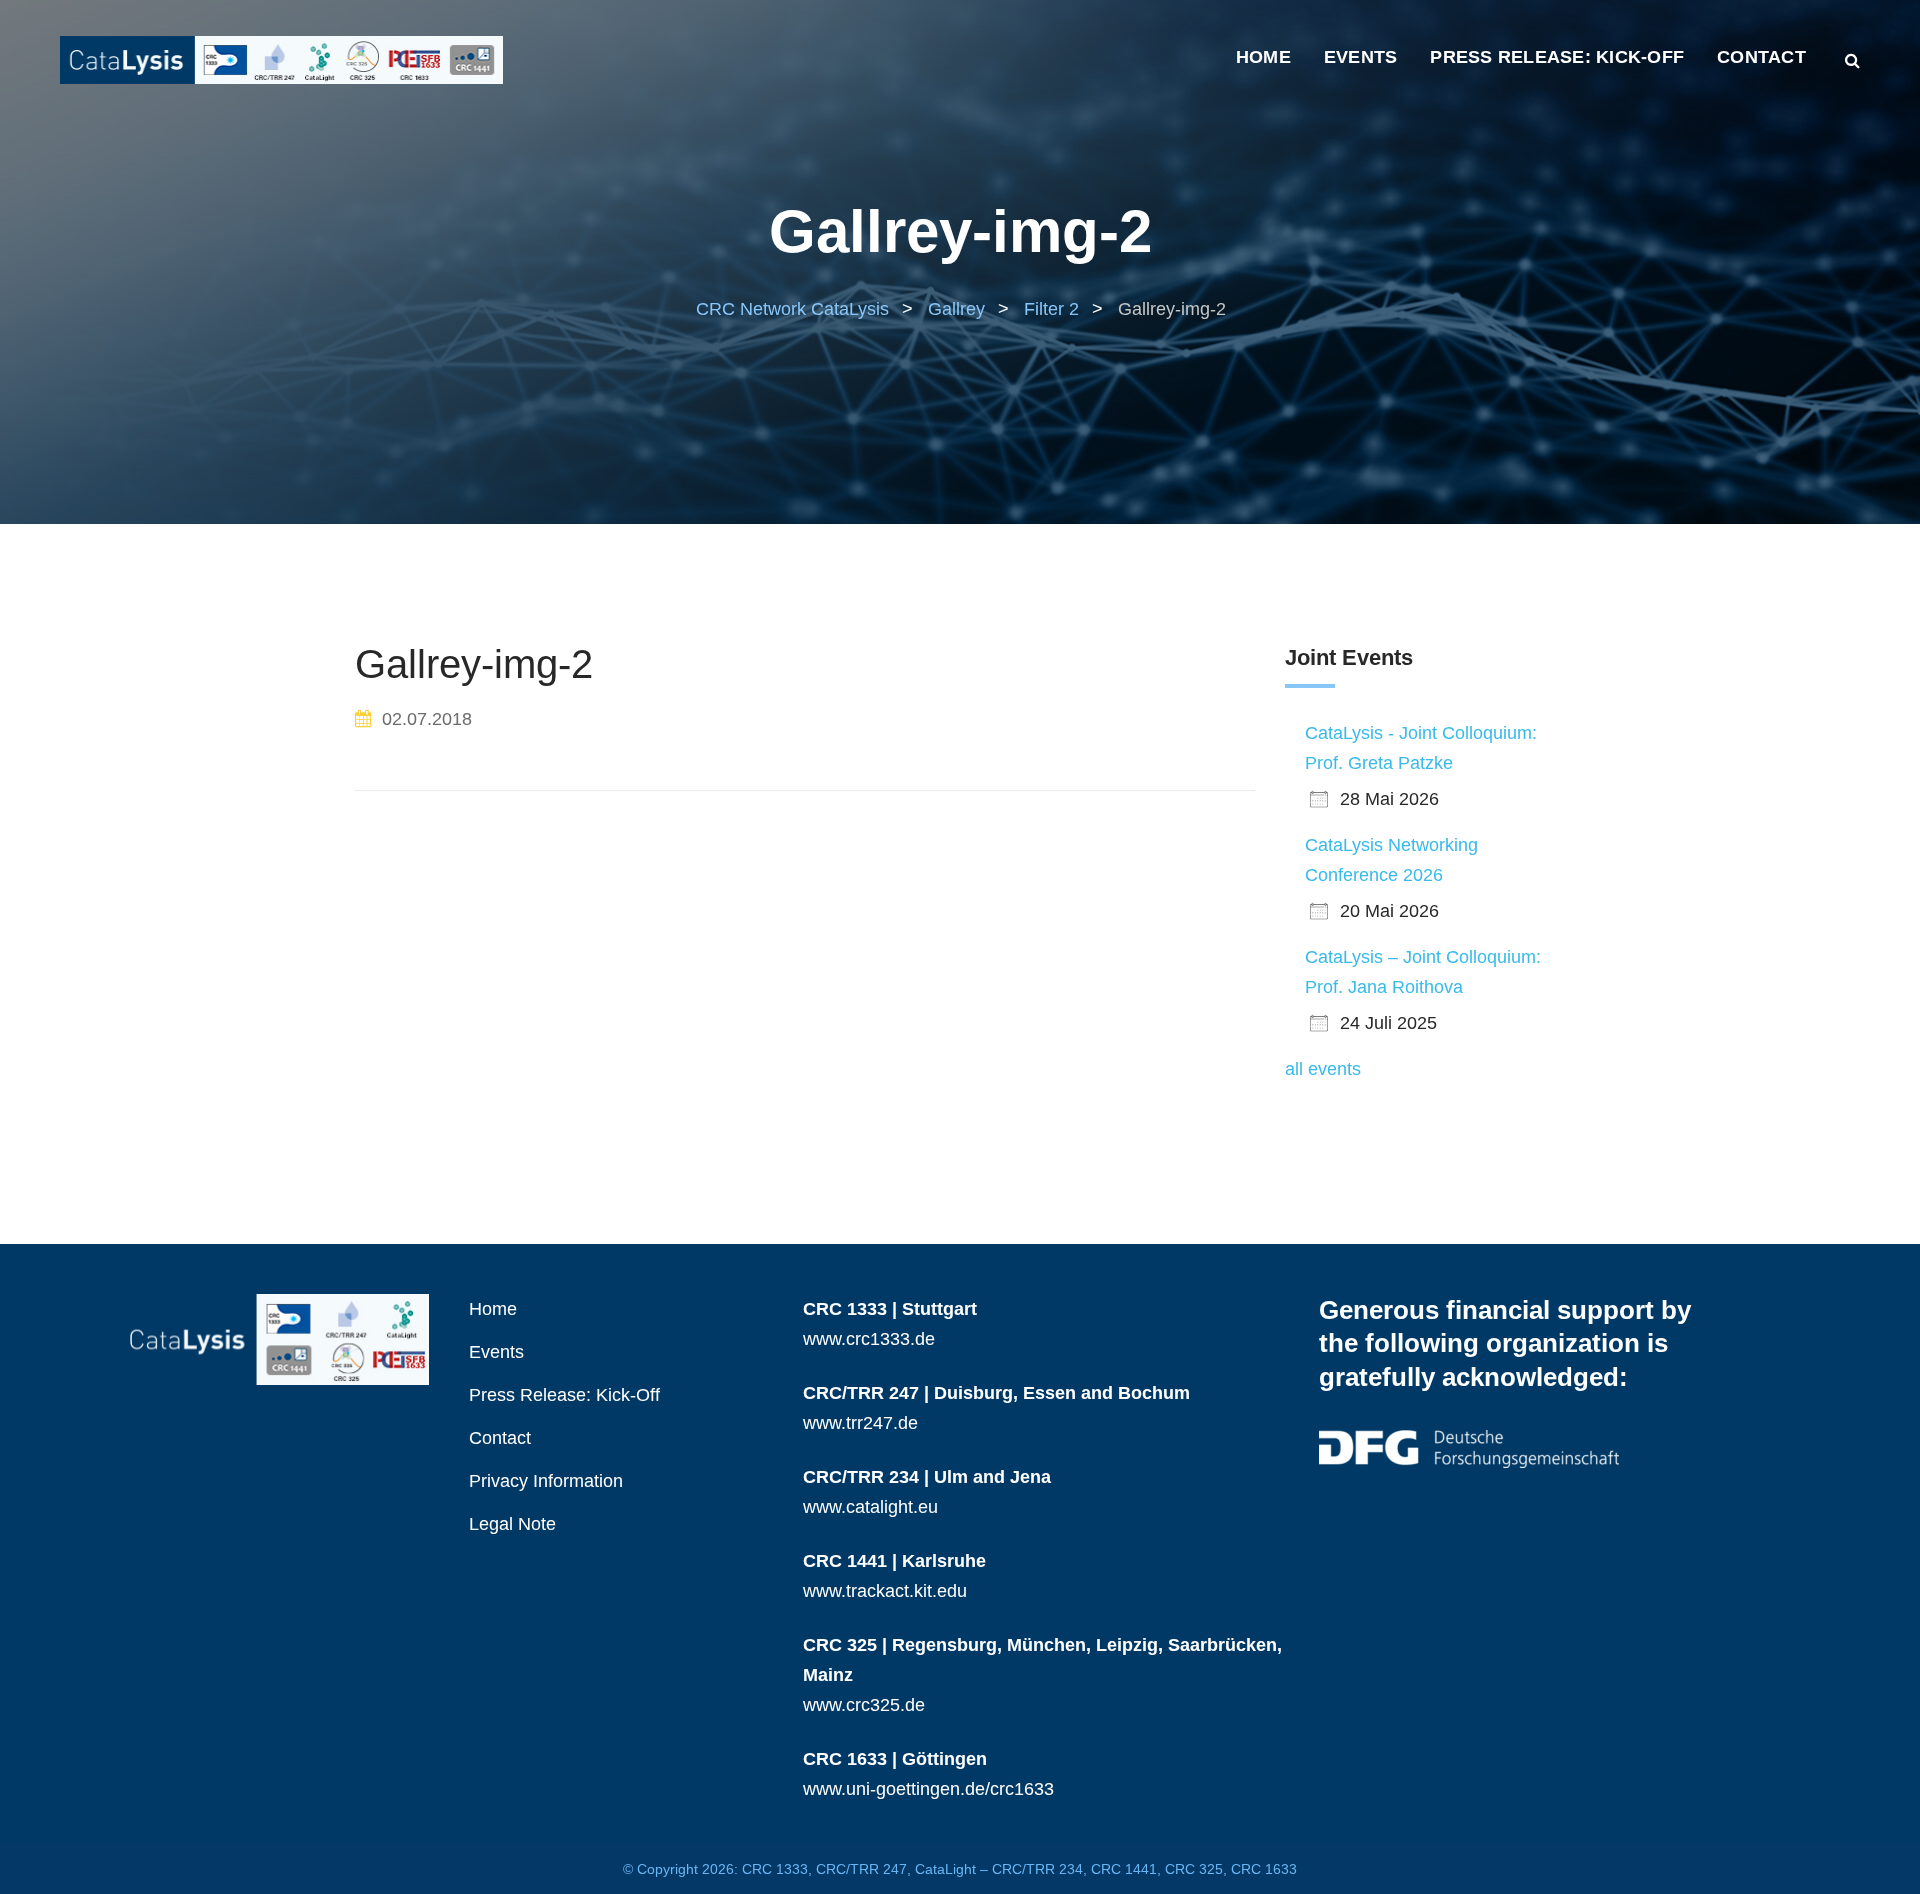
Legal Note (512, 1524)
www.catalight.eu (870, 1507)
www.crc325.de (864, 1705)
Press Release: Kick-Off (1557, 57)
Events (1361, 57)
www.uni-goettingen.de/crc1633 (928, 1789)
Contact (1761, 57)
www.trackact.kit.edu (885, 1591)
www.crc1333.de (869, 1339)
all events (1323, 1069)
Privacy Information (546, 1481)
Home (1263, 57)
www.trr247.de (860, 1423)
